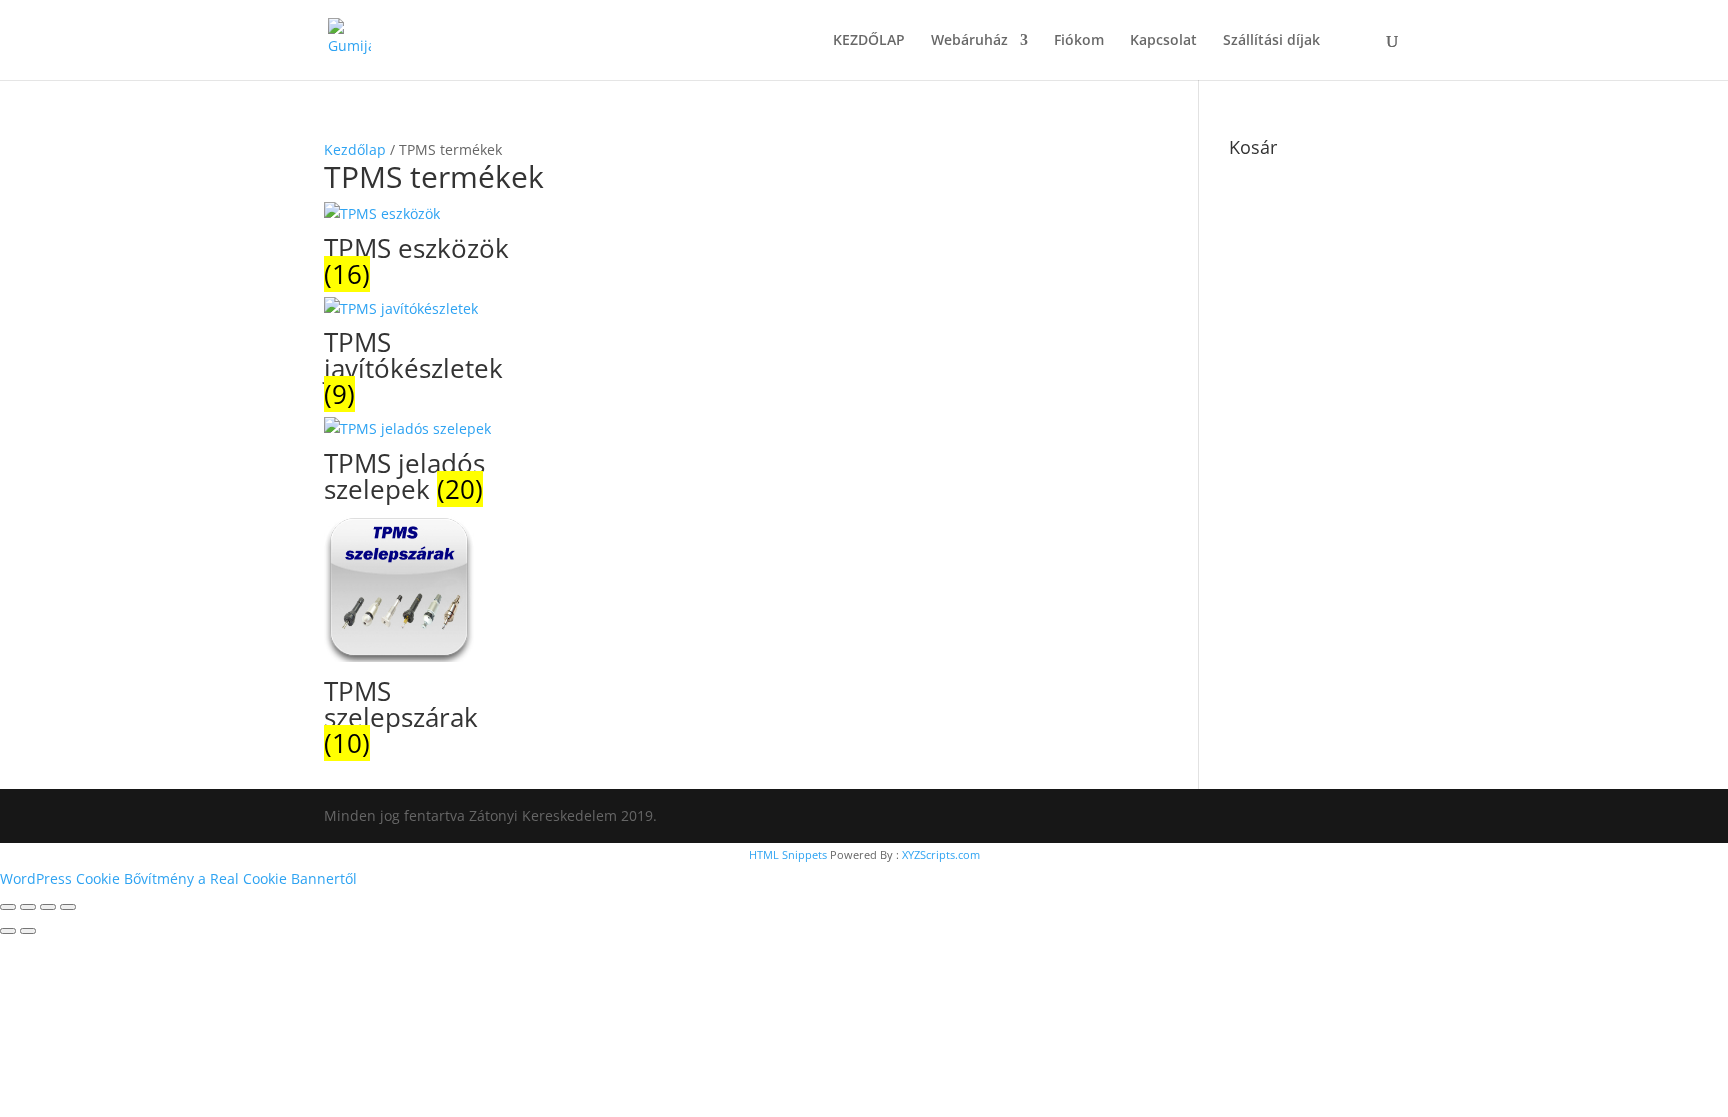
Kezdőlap (355, 149)
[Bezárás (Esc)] (68, 907)
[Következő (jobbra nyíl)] (28, 931)
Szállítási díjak (1271, 41)
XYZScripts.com (941, 854)
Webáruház (969, 41)
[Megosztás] (48, 907)
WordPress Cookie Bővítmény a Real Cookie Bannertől (178, 878)
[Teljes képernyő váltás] (28, 907)
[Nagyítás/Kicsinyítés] (8, 907)
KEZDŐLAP (869, 41)
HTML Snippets (788, 854)
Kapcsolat (1163, 41)
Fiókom (1079, 41)
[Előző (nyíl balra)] (8, 931)
